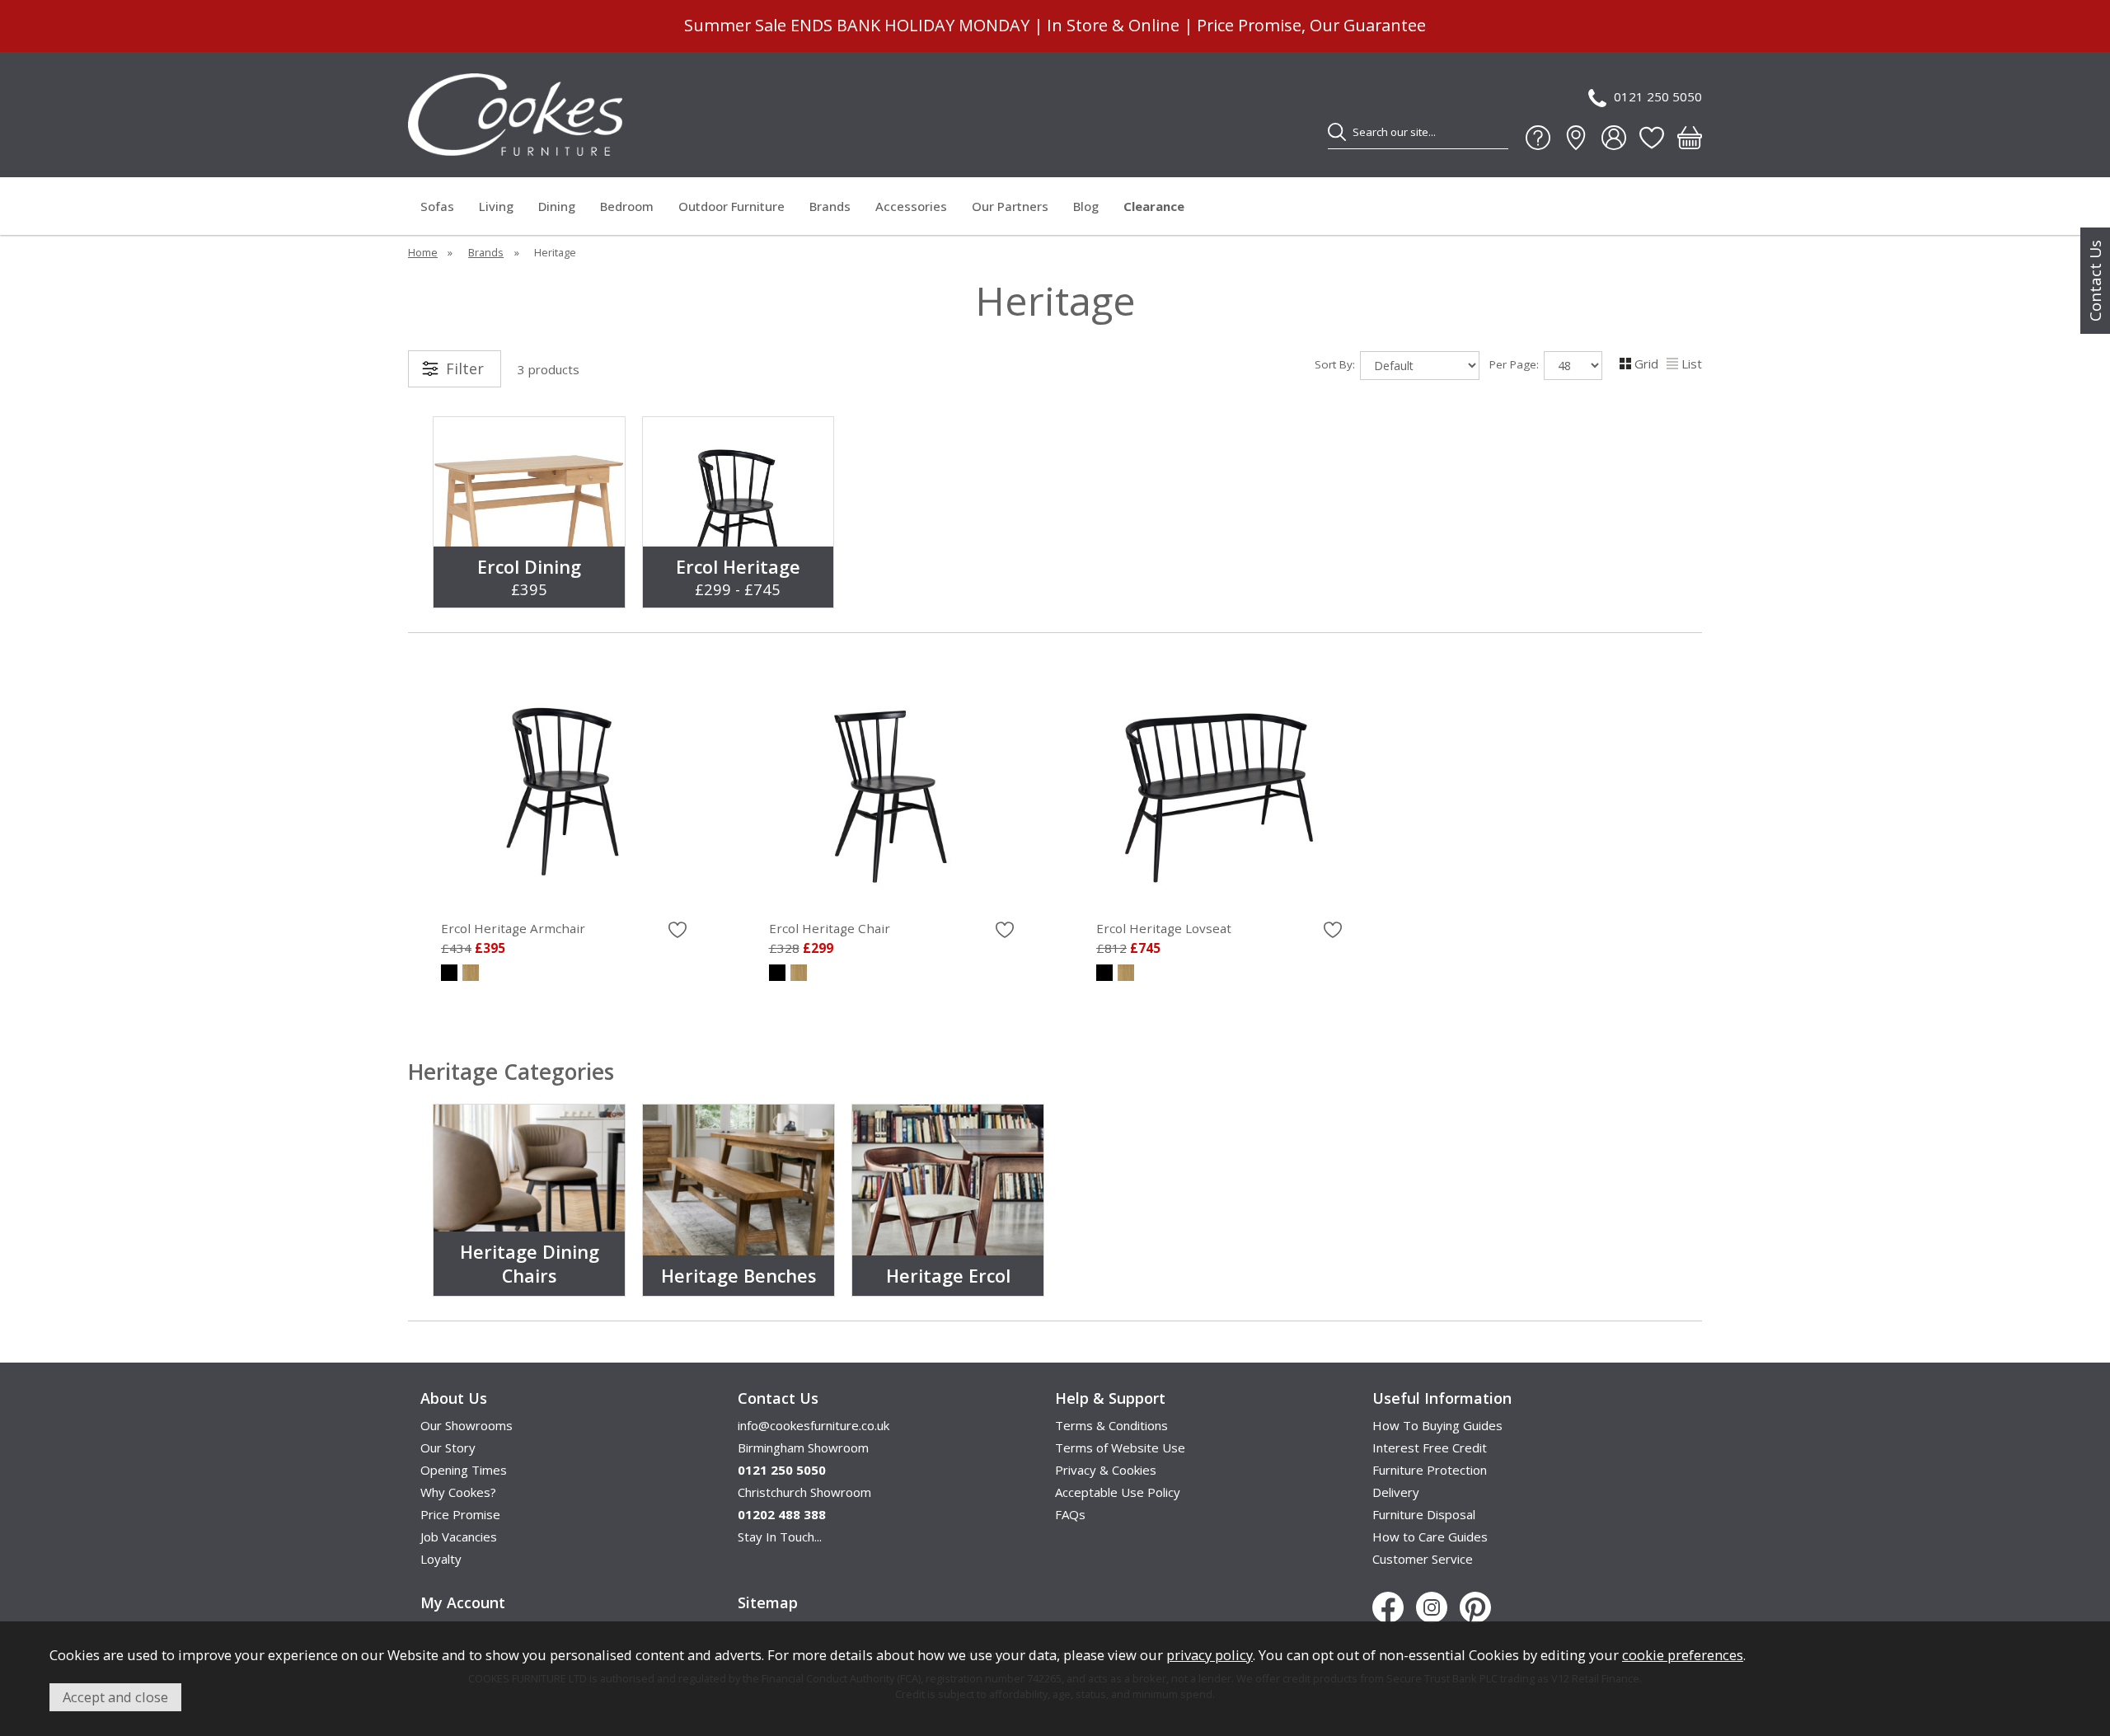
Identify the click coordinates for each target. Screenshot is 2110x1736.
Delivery (1396, 1492)
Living (496, 206)
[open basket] (1690, 138)
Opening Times (464, 1470)
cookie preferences (1683, 1655)
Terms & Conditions (1111, 1425)
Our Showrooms (467, 1425)
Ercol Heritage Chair (830, 928)
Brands (830, 206)
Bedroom (627, 206)
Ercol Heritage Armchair (513, 928)
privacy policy (1210, 1655)
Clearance (1154, 206)
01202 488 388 (782, 1514)
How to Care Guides (1430, 1537)
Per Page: (1516, 364)
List (1692, 364)
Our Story (448, 1447)
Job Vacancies (459, 1537)
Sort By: (1336, 364)
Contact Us (2095, 281)
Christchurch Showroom (804, 1492)
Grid (1646, 364)
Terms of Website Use (1120, 1447)
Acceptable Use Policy (1118, 1492)
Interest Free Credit (1430, 1447)
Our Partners (1010, 206)
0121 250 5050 (1658, 96)
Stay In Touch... (780, 1537)
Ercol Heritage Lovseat (1164, 928)
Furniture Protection (1430, 1470)
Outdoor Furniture (731, 206)
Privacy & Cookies (1106, 1470)
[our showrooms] (1576, 138)
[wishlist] (1652, 138)
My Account (463, 1602)
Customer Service (1423, 1559)
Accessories (911, 206)
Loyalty (441, 1559)
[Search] (1337, 132)
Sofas (437, 206)
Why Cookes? (458, 1492)
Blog (1086, 206)
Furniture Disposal (1424, 1514)
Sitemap (768, 1602)
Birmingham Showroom (803, 1447)
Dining (557, 206)
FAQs (1070, 1514)
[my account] (1614, 138)
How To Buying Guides (1437, 1425)
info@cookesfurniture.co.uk (814, 1425)
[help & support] (1538, 138)
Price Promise (460, 1514)
